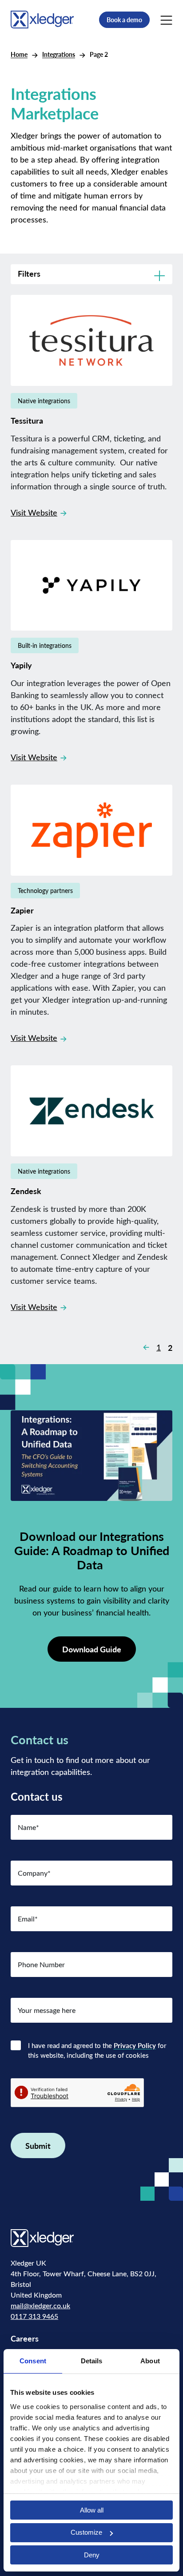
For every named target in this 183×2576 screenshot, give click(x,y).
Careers (25, 2338)
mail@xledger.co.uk (40, 2305)
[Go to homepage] (42, 19)
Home (19, 54)
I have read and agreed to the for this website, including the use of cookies (97, 2050)
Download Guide (92, 1649)
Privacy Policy (135, 2045)
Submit (38, 2145)
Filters (29, 273)
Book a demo (124, 20)
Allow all (92, 2510)
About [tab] (150, 2361)
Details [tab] (92, 2361)
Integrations (59, 54)
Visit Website (34, 512)
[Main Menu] (166, 20)
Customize (86, 2532)
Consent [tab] (33, 2361)
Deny (92, 2555)
